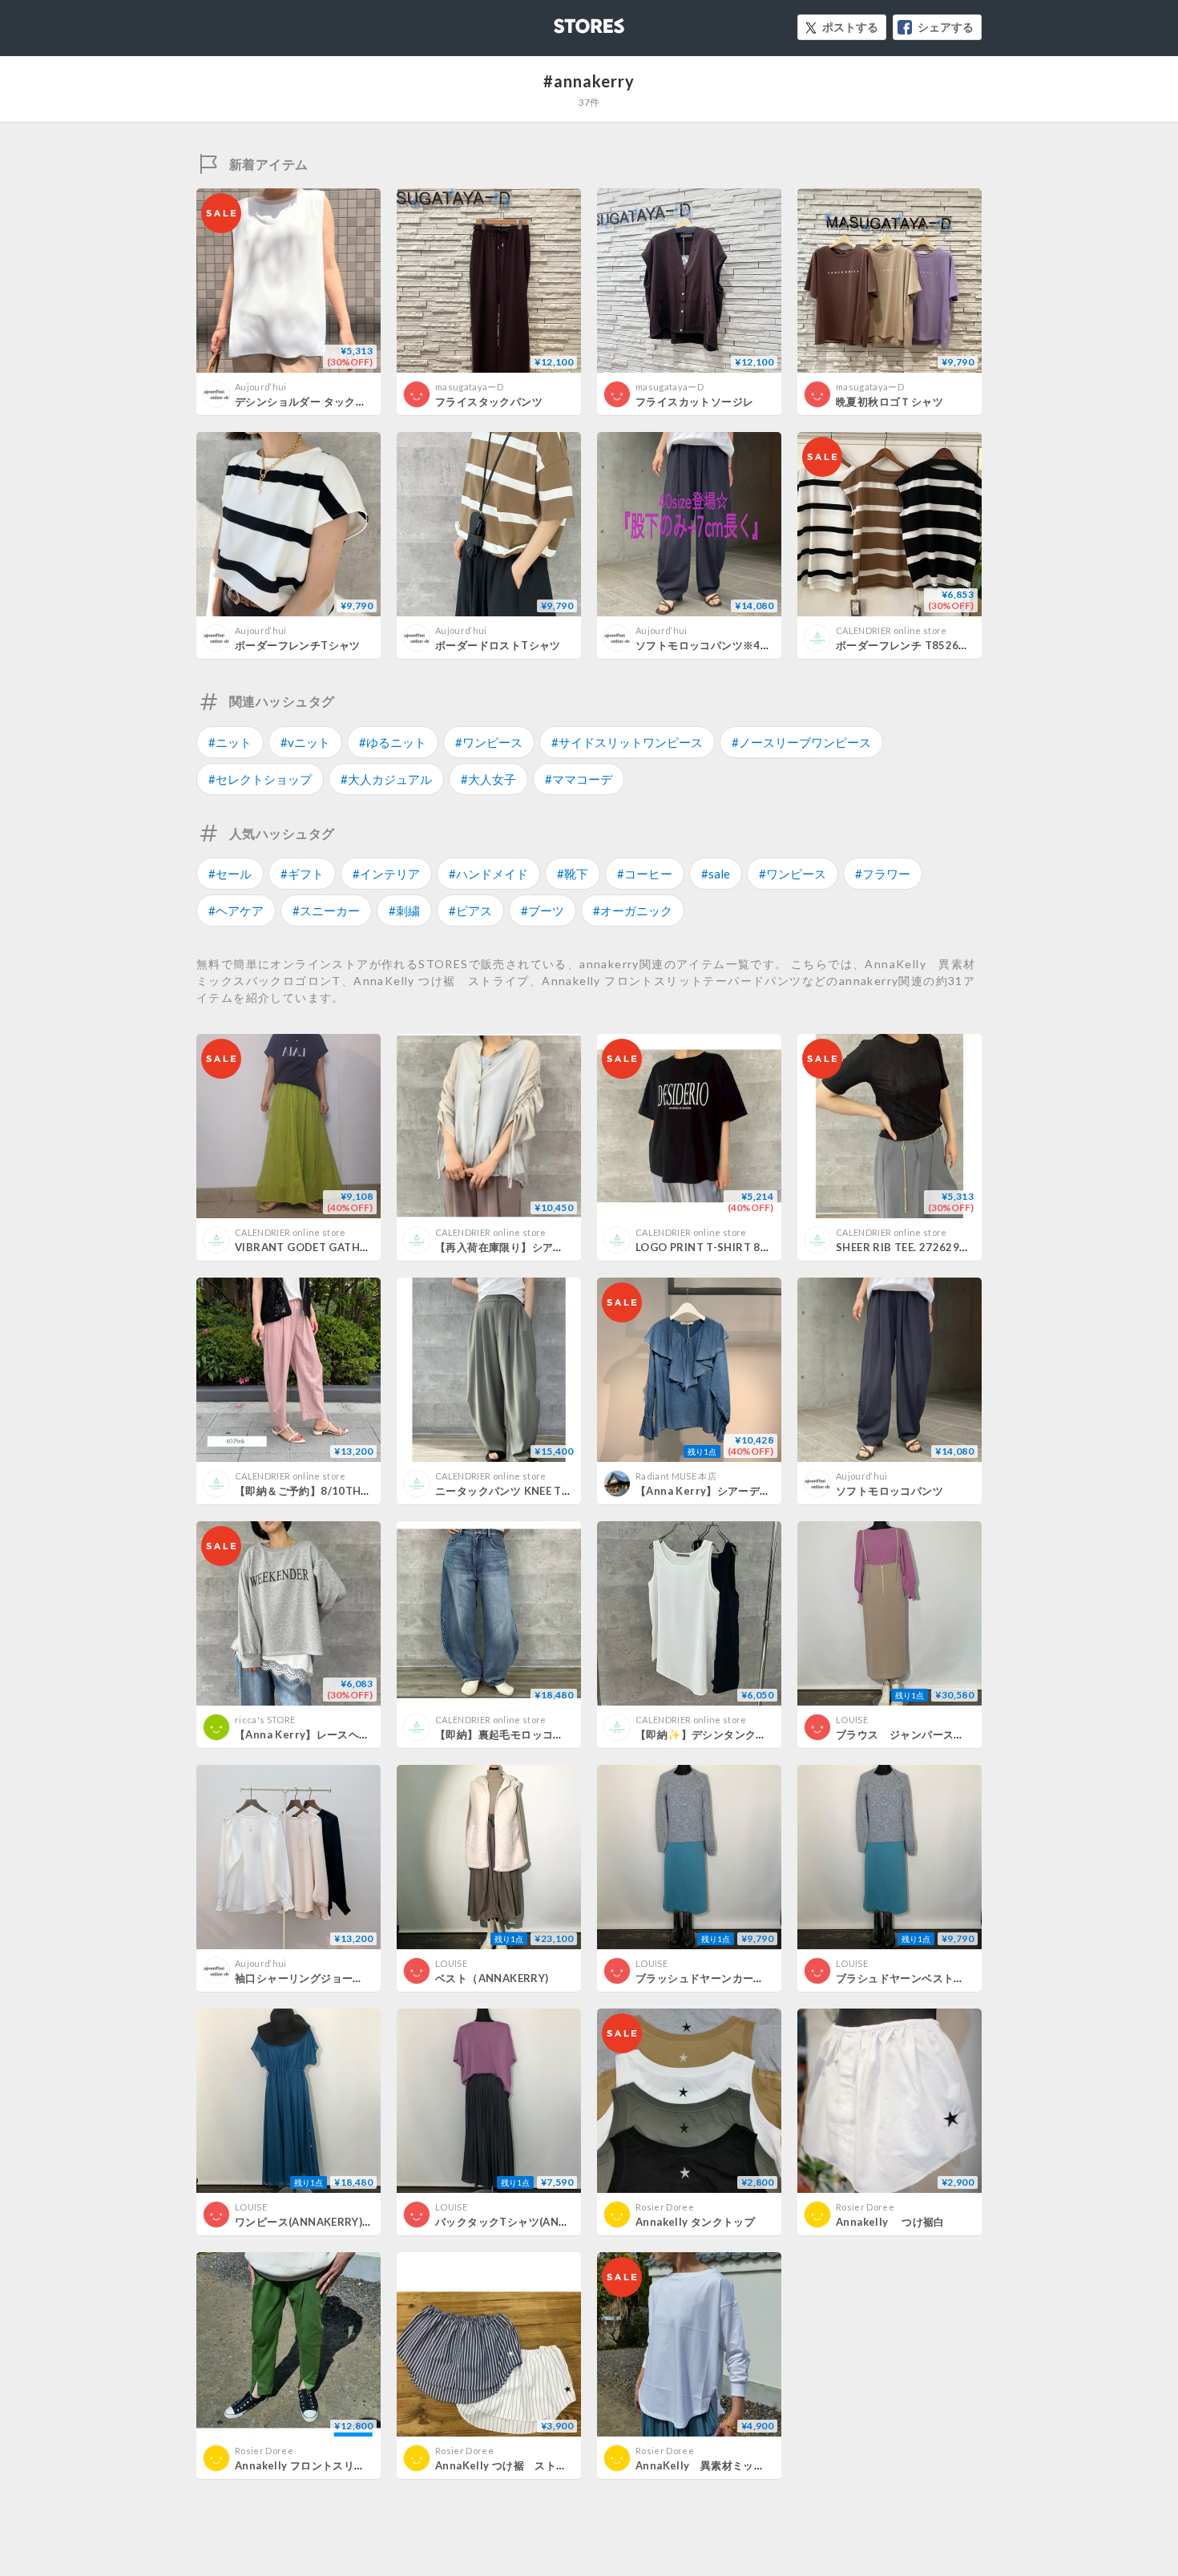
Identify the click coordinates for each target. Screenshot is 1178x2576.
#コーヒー (645, 874)
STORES (563, 21)
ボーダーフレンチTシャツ (298, 645)
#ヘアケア (236, 910)
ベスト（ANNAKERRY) (492, 1978)
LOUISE (852, 1720)
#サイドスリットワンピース (627, 742)
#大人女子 (488, 779)
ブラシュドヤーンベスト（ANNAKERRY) (936, 1978)
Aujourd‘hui (261, 387)
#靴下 (573, 874)
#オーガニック (633, 910)
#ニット (230, 742)
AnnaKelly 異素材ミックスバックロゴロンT (747, 2465)
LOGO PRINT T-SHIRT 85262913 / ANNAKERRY (760, 1247)
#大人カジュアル (386, 779)
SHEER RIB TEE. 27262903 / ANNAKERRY (943, 1247)
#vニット (305, 742)
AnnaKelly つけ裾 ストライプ (512, 2465)
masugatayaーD (469, 387)
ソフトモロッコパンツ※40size (712, 645)
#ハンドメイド (488, 874)
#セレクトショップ (260, 779)
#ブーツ (543, 910)
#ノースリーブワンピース (801, 742)
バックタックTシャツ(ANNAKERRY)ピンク (540, 2222)
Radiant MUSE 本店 (676, 1476)
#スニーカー (326, 910)
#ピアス (470, 910)
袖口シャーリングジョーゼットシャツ (326, 1978)
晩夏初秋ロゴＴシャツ (890, 402)
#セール (230, 874)
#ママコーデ (579, 779)
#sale (716, 874)
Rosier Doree (665, 2207)
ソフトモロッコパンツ (890, 1491)
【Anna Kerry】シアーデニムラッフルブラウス (751, 1491)
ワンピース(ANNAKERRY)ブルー (315, 2222)
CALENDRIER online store (892, 630)
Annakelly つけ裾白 (890, 2222)
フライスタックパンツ (489, 402)
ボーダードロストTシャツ (498, 645)
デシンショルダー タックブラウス (317, 402)
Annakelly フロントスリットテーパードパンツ (348, 2465)
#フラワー (883, 874)
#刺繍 (404, 910)
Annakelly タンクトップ (695, 2222)
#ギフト (302, 874)
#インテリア (386, 874)
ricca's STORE (265, 1720)
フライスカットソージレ (694, 402)
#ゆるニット (393, 742)
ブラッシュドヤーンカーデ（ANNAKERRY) (740, 1978)
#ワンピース (489, 742)
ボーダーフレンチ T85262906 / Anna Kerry (946, 645)
